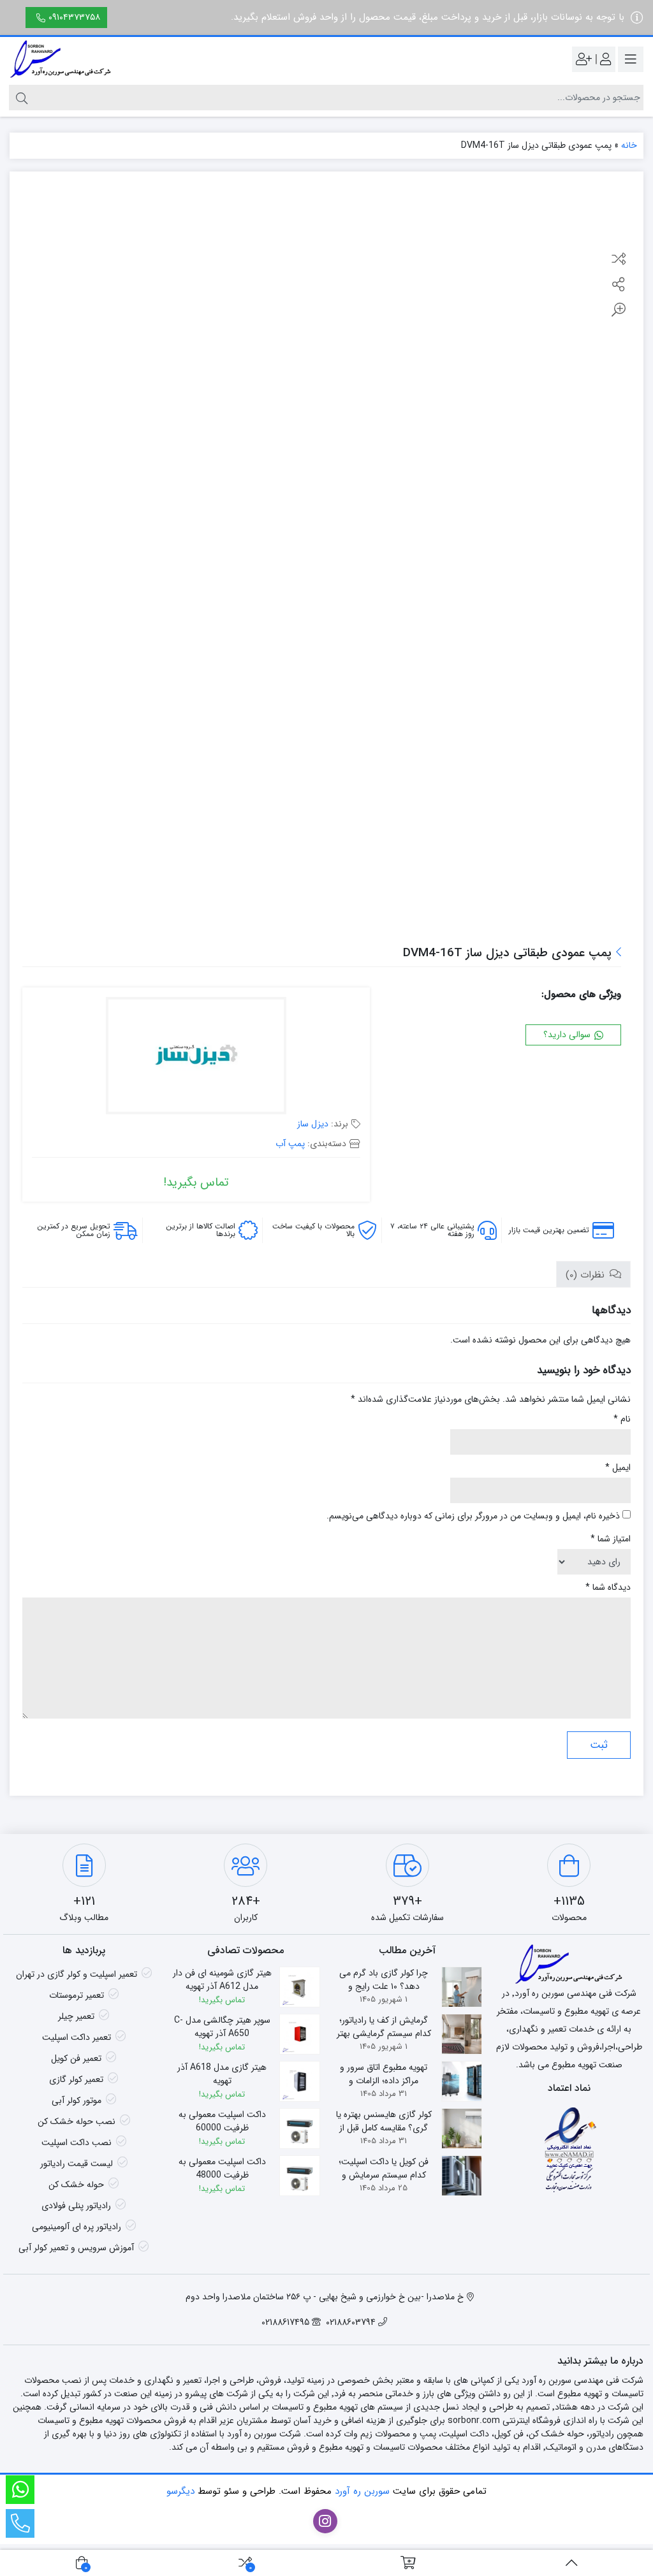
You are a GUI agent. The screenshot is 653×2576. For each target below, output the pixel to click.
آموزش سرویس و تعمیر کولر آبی (76, 2248)
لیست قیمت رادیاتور (77, 2164)
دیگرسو (180, 2491)
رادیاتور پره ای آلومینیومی (77, 2227)
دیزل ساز (313, 1124)
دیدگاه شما (608, 1588)
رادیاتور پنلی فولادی (76, 2206)
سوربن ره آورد (362, 2491)
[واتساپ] (20, 2490)
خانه (629, 145)
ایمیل (618, 1468)
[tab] (593, 1275)
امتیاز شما (611, 1539)
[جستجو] (20, 98)
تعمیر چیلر (76, 2016)
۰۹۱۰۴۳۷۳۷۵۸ (74, 17)
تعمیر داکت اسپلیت (77, 2037)
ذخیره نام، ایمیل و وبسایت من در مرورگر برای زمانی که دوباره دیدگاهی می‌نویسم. (473, 1516)
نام (622, 1419)
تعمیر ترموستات (77, 1995)
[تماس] (20, 2523)
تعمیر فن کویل (76, 2058)
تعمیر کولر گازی (76, 2079)
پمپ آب (290, 1144)
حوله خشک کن (76, 2185)
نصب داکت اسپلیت (77, 2143)
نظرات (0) (587, 1275)
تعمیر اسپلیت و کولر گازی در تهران (77, 1974)
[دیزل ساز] (196, 1057)
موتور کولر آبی (77, 2100)
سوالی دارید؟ (568, 1035)
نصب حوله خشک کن (77, 2121)
